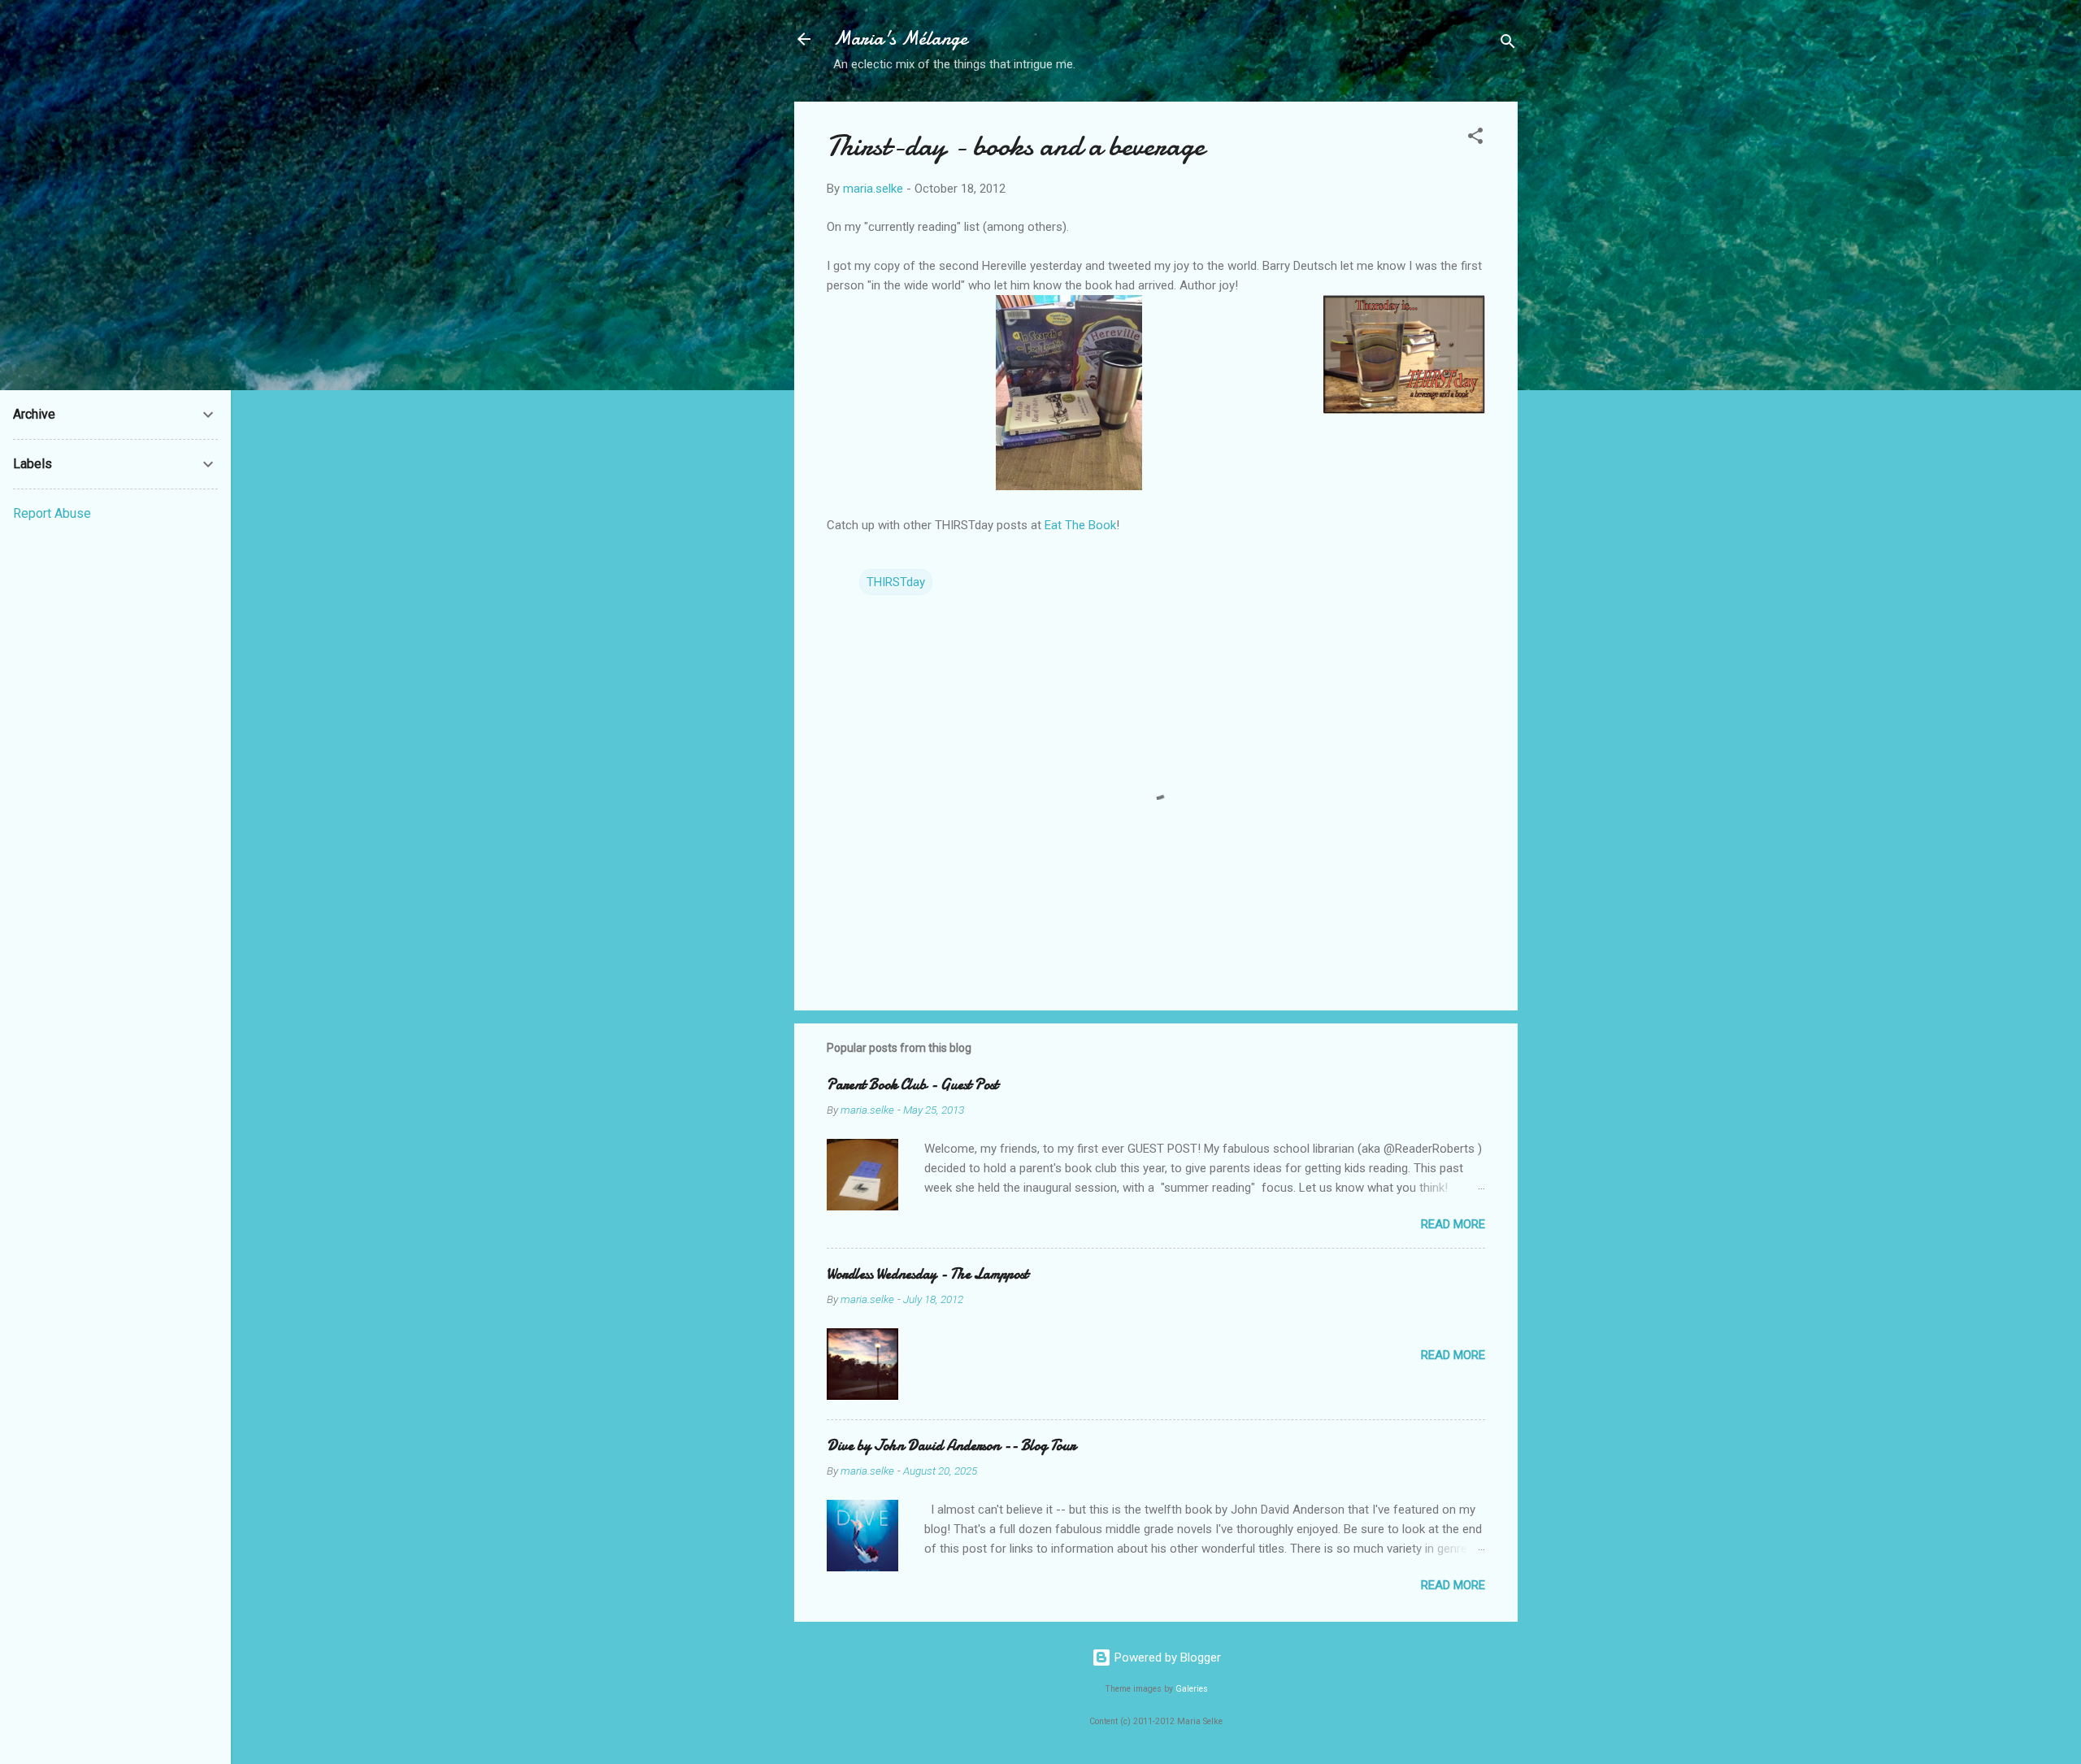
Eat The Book (1080, 525)
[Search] (1508, 44)
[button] (1475, 139)
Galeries (1192, 1689)
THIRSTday (896, 582)
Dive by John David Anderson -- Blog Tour (951, 1446)
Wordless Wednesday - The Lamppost (928, 1274)
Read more (1453, 1224)
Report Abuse (52, 513)
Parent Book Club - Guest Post (912, 1085)
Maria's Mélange (900, 39)
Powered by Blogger (1166, 1658)
